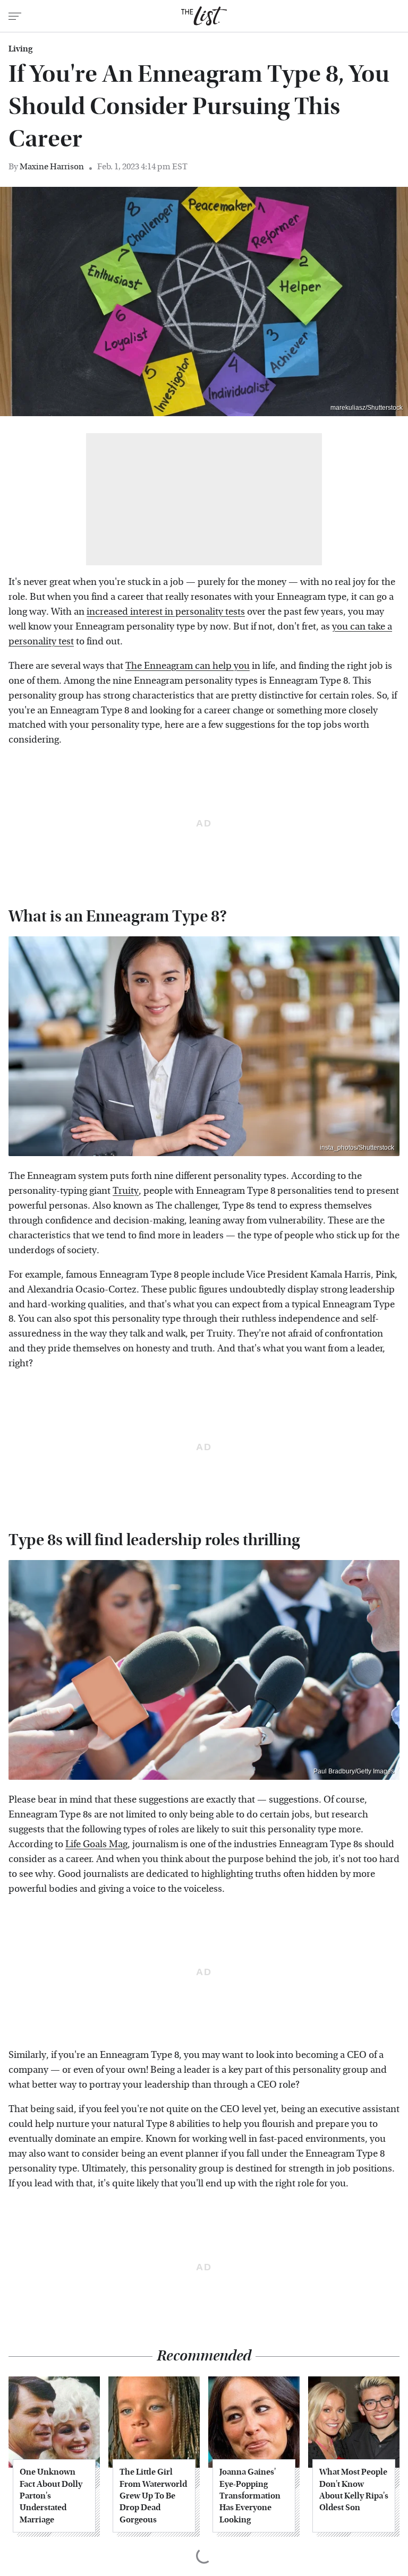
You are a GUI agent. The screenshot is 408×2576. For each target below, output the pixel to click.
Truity (126, 1191)
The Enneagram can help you (188, 666)
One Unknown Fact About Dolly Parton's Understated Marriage (51, 2496)
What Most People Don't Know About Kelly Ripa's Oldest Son (354, 2489)
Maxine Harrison (52, 166)
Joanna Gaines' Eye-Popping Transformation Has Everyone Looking (250, 2496)
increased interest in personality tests (166, 612)
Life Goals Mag (96, 1844)
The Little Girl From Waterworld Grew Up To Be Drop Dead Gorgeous (153, 2496)
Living (20, 49)
